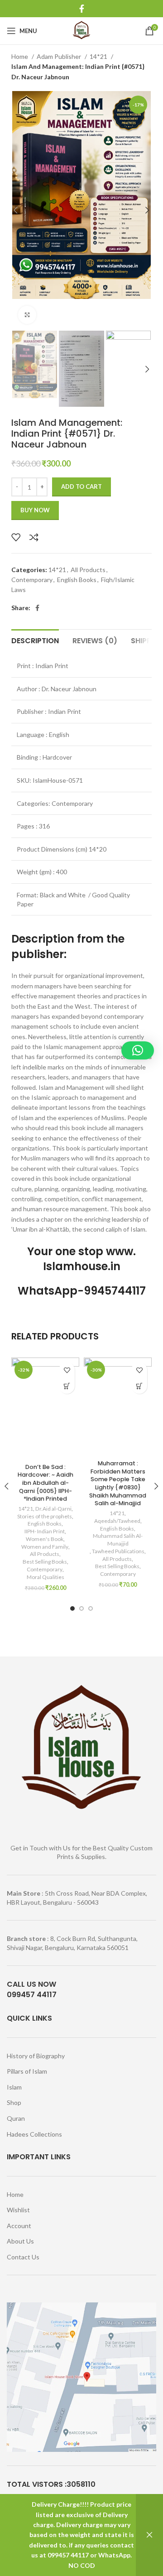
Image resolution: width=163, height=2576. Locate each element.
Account (19, 2226)
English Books (77, 580)
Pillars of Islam (27, 2071)
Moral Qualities (46, 1577)
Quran (16, 2118)
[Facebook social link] (82, 9)
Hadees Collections (34, 2134)
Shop (14, 2102)
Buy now (35, 510)
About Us (20, 2241)
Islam (14, 2087)
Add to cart (81, 486)
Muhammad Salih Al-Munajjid (118, 1540)
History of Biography (36, 2056)
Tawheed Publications (118, 1551)
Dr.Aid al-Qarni (53, 1509)
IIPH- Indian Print (45, 1531)
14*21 (99, 56)
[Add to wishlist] (16, 537)
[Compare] (34, 537)
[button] (67, 1386)
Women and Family (45, 1547)
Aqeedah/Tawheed (117, 1521)
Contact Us (23, 2257)
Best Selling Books (45, 1562)
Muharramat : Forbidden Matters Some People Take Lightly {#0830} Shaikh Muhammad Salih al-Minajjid (118, 1483)
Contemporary (32, 580)
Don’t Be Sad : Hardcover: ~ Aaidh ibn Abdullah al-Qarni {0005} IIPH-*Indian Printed (46, 1483)
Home (20, 56)
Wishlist (18, 2210)
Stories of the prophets (45, 1516)
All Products (88, 570)
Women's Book (45, 1539)
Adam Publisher (60, 56)
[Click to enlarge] (27, 315)
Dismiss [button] (149, 2535)
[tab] (35, 640)
